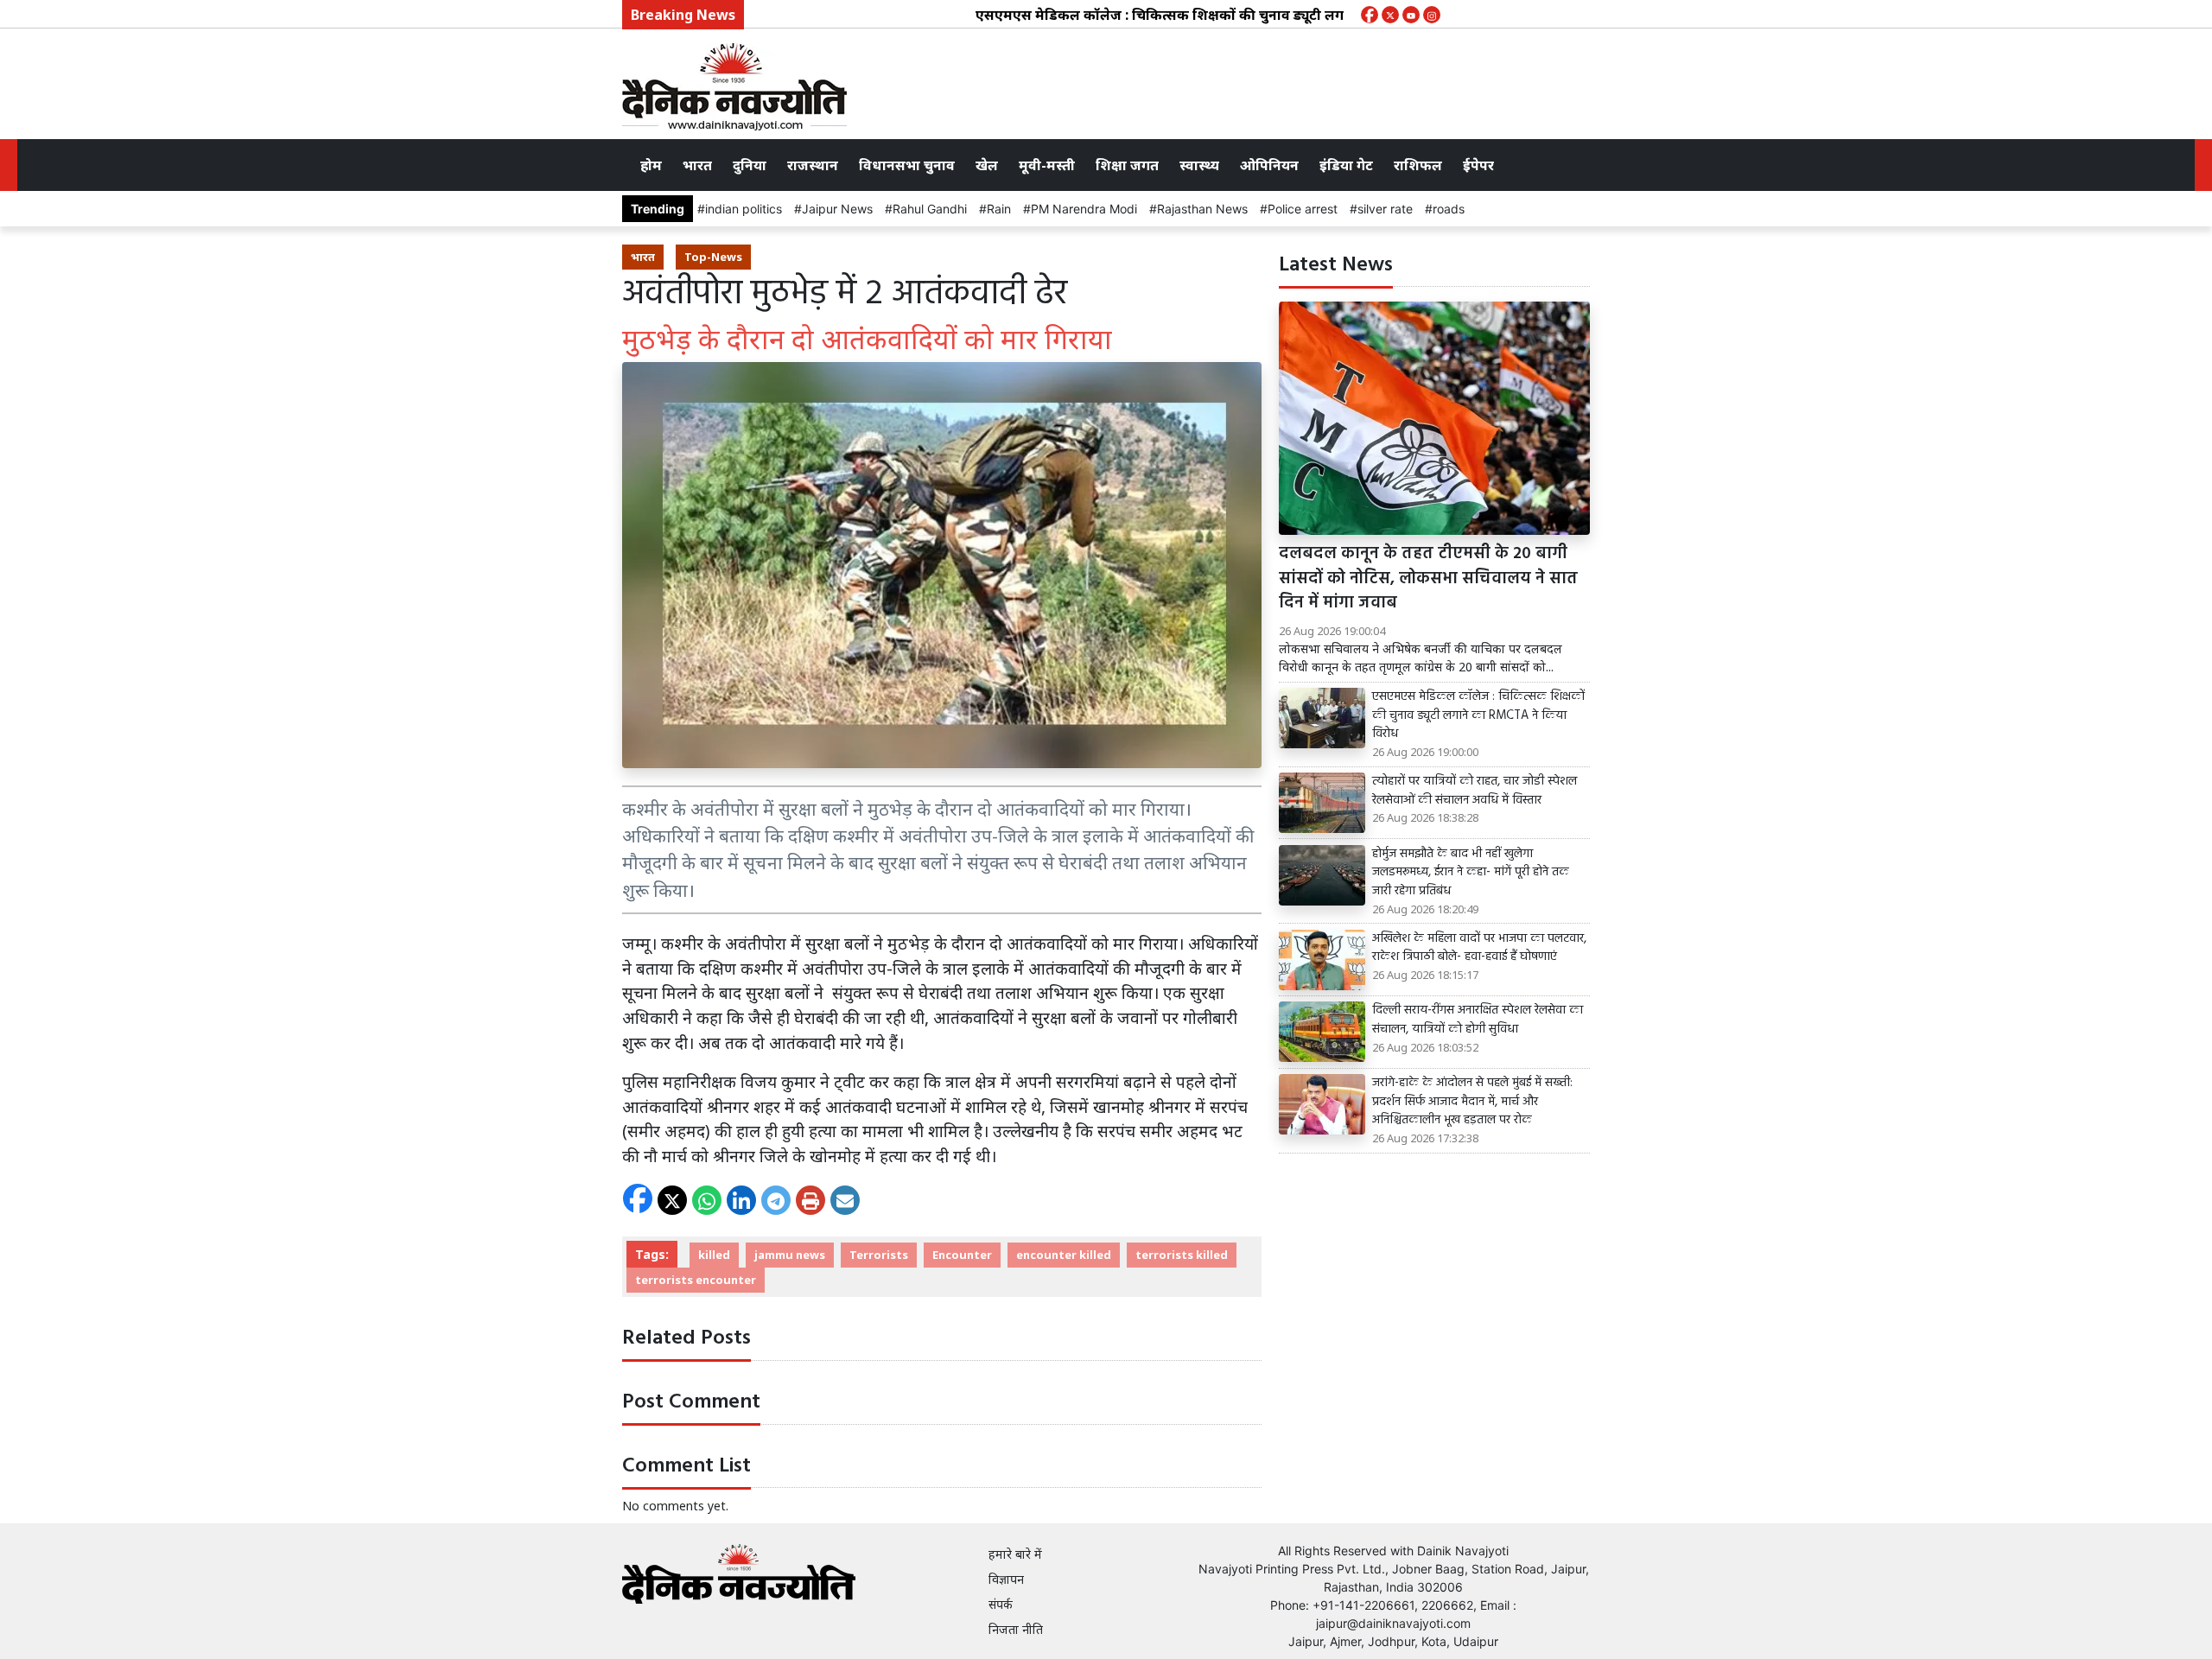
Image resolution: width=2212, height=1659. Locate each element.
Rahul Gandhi (930, 209)
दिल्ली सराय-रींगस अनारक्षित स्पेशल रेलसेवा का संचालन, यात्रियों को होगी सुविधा (1478, 1020)
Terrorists (879, 1255)
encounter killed (1064, 1255)
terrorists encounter (696, 1280)
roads (1449, 209)
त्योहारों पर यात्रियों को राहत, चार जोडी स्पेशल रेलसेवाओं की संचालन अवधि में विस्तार (1475, 791)
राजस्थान (813, 165)
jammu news (790, 1255)
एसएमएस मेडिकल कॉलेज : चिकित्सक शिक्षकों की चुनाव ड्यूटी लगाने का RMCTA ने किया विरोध (1195, 15)
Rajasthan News (1202, 209)
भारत (697, 165)
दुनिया (750, 165)
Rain (999, 209)
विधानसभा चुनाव (907, 165)
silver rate (1385, 209)
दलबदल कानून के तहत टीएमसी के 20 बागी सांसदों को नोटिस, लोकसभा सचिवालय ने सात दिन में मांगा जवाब (1428, 579)
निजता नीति (1016, 1629)
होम (651, 165)
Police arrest (1303, 209)
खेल (987, 165)
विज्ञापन (1006, 1579)
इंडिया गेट (1346, 165)
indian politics (744, 209)
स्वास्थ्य (1199, 165)
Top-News (713, 257)
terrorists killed (1182, 1255)
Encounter (962, 1255)
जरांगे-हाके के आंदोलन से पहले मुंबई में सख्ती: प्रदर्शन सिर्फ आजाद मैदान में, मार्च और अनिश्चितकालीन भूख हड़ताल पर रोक (1472, 1102)
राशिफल (1418, 165)
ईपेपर (1478, 165)
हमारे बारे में (1015, 1554)
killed (714, 1255)
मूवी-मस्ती (1047, 165)
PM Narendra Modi (1084, 209)
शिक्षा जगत (1127, 165)
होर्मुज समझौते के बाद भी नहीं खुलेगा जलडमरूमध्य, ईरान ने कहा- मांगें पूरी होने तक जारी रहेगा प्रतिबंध (1471, 873)
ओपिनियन (1269, 165)
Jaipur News (837, 209)
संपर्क (1001, 1604)
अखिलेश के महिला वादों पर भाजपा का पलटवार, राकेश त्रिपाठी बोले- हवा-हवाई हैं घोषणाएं (1479, 948)
